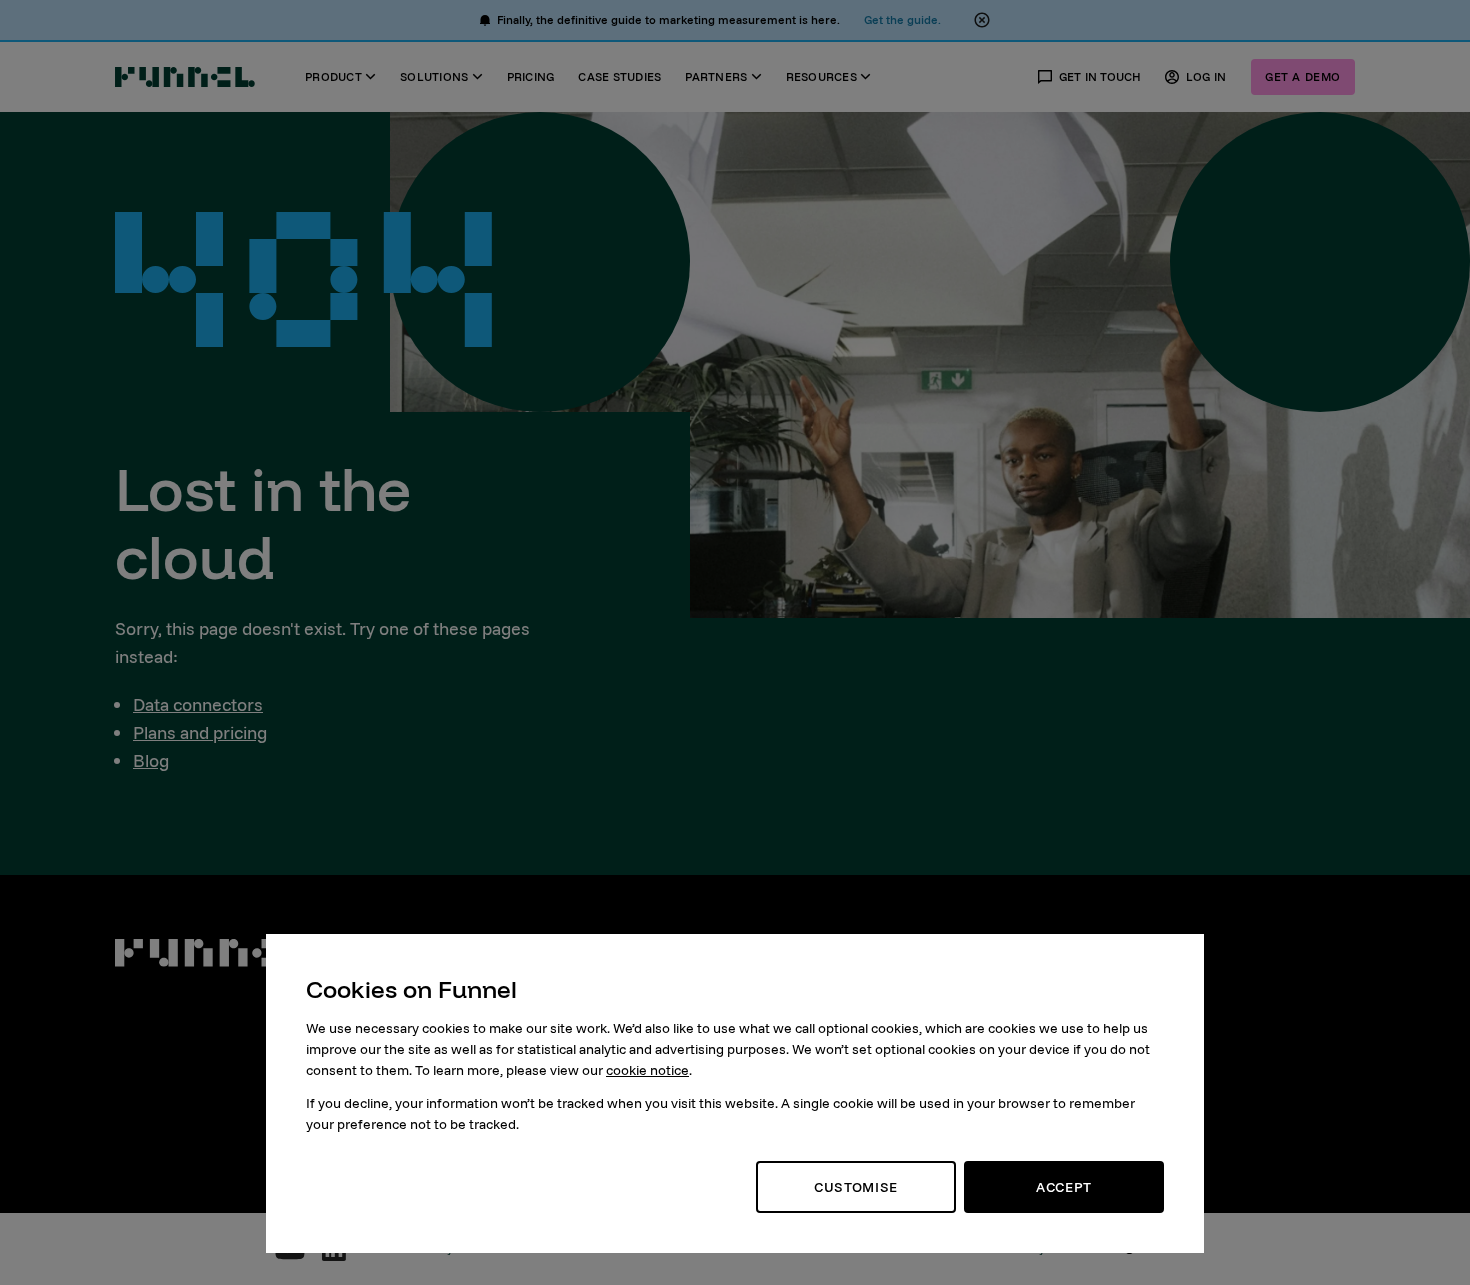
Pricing (531, 76)
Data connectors (198, 704)
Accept (1064, 1187)
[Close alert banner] (982, 20)
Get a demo (1303, 76)
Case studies (619, 76)
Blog (151, 760)
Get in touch (1100, 76)
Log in (1206, 76)
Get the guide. (902, 19)
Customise (856, 1187)
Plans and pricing (200, 732)
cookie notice (647, 1070)
